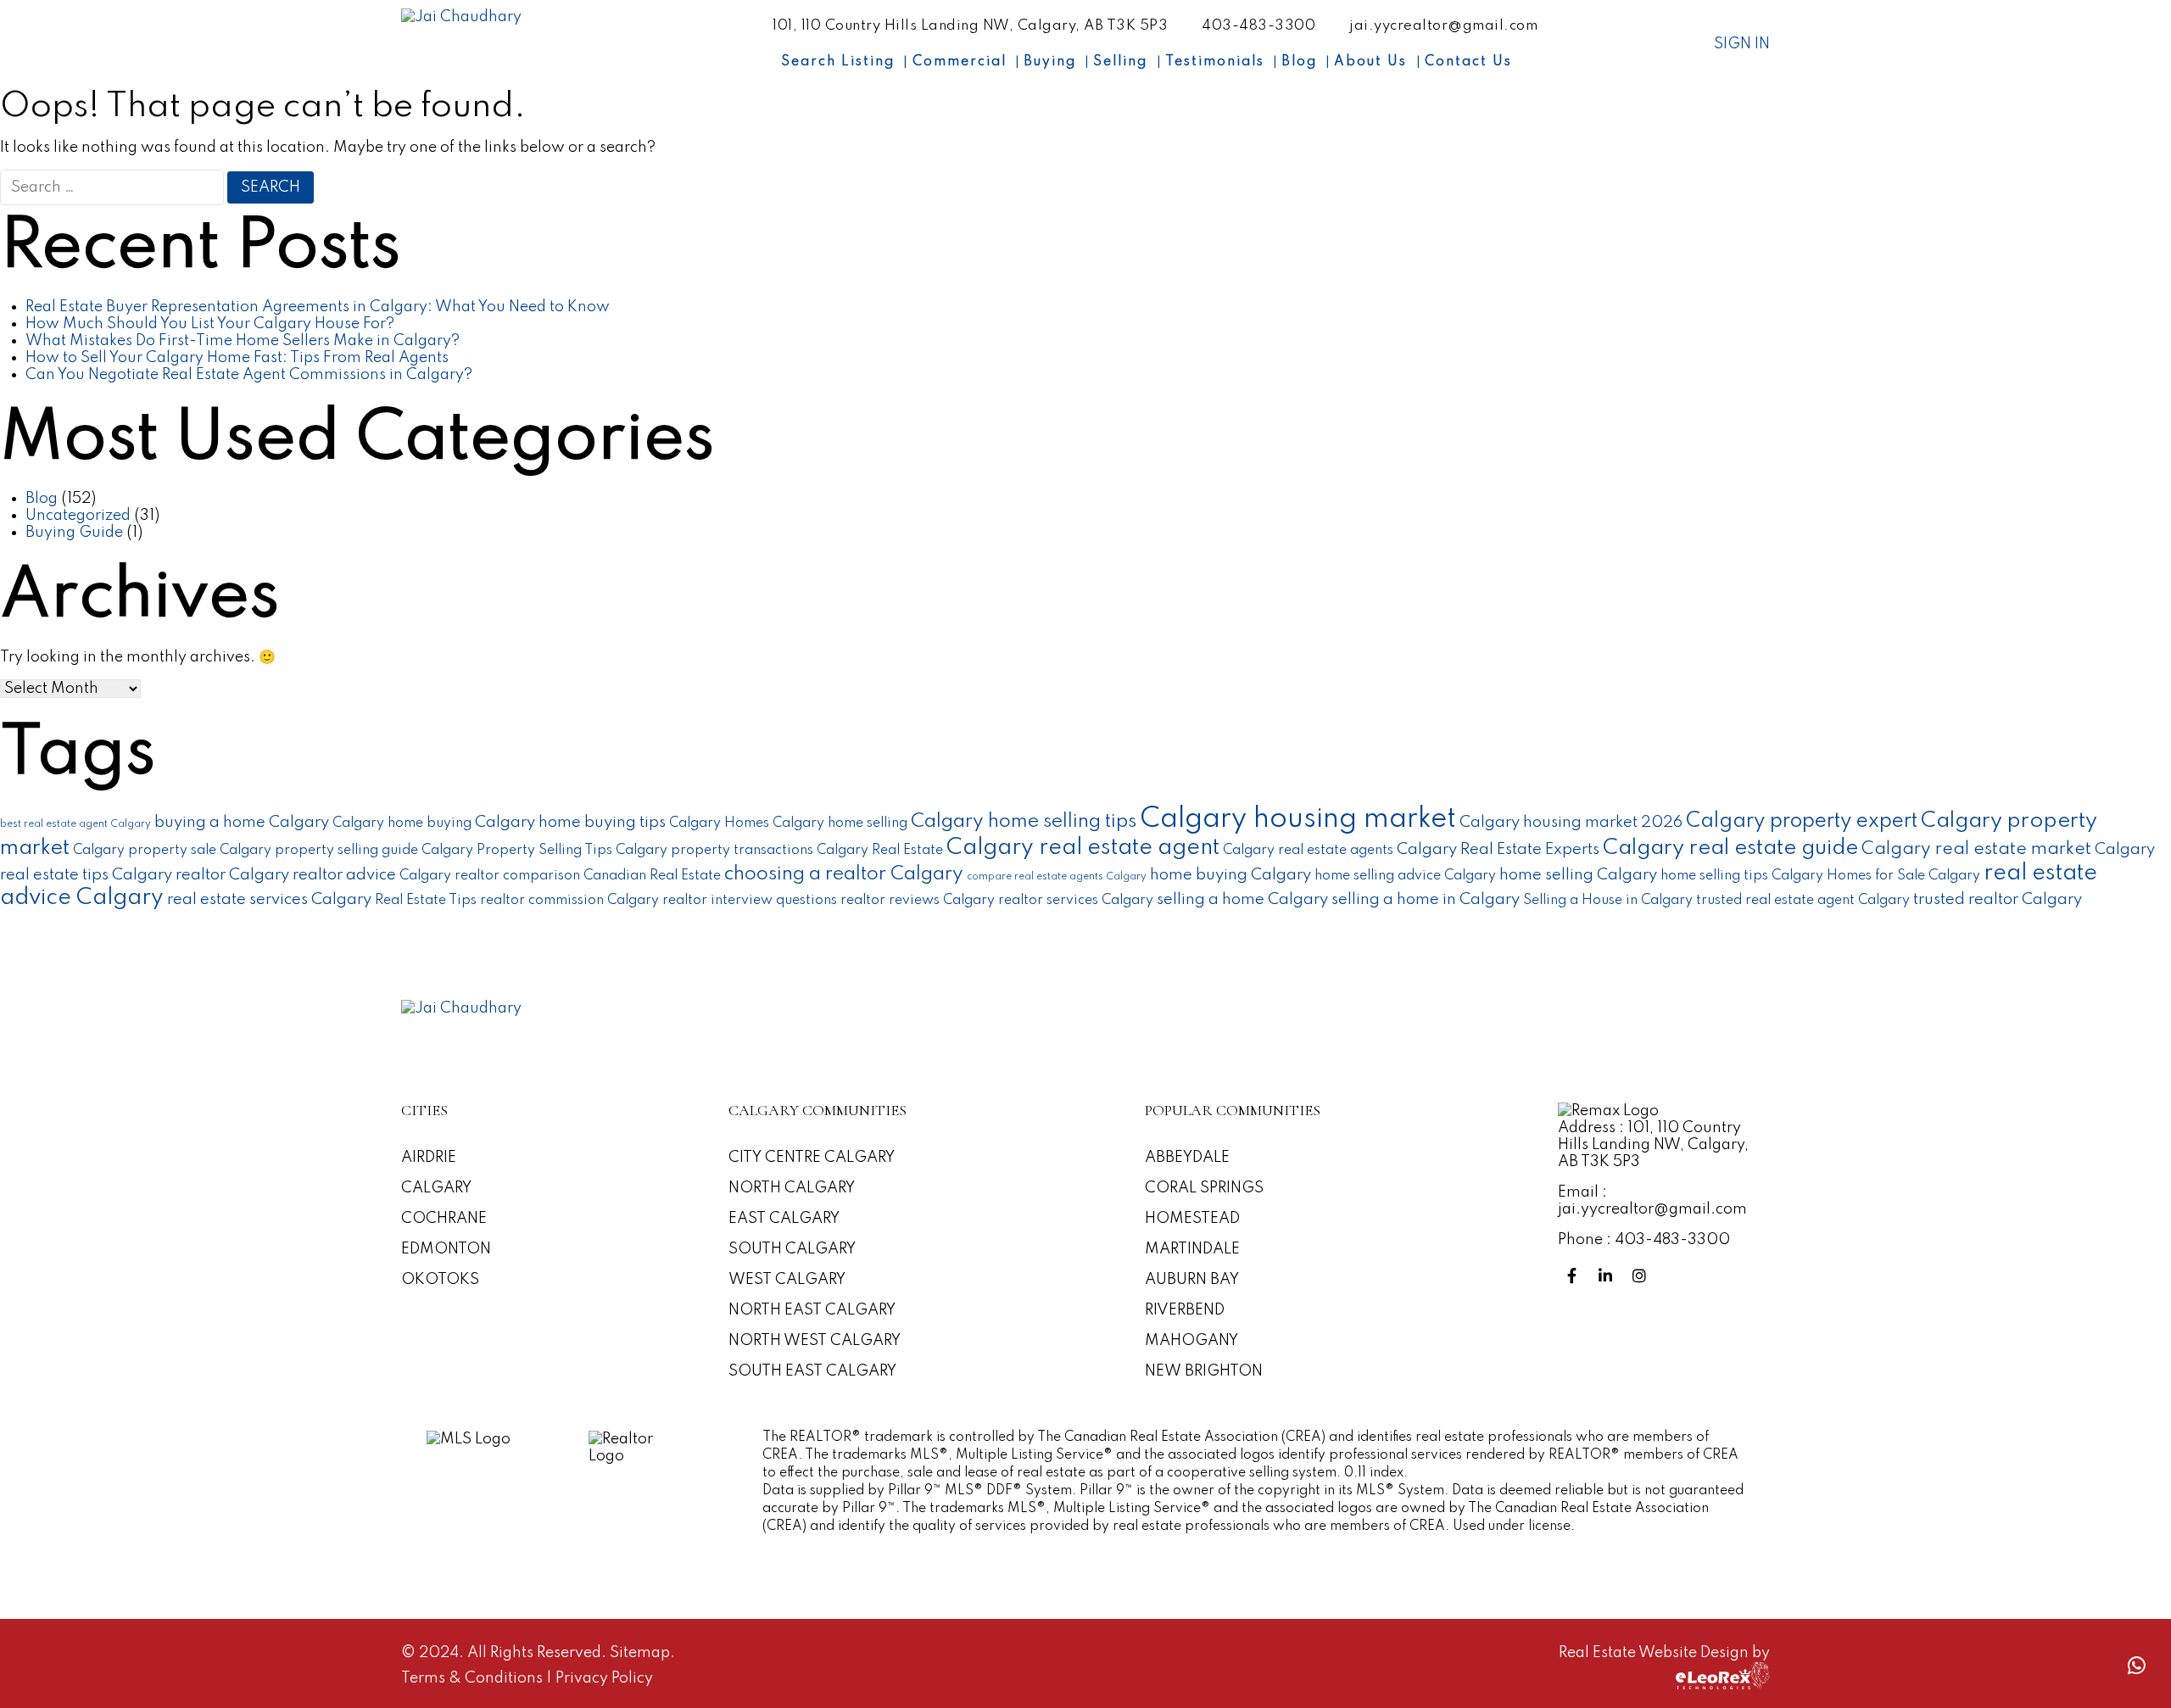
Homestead (1192, 1219)
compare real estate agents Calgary (1057, 877)
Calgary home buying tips (570, 823)
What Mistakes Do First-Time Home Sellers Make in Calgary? (243, 341)
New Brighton (1204, 1371)
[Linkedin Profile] (1609, 1276)
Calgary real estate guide (1730, 848)
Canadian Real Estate (652, 876)
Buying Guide (74, 533)
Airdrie (429, 1158)
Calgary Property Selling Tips (517, 851)
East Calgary (784, 1219)
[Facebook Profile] (1575, 1276)
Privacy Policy (604, 1678)
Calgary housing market (1298, 820)
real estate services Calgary (269, 900)
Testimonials (1215, 62)
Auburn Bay (1192, 1280)
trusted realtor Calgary (1998, 900)
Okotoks (440, 1280)
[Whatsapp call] (2136, 1665)
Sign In (1742, 44)
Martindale (1192, 1249)
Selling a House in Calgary (1608, 901)
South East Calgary (812, 1371)
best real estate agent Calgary (75, 824)
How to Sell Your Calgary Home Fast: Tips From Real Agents (237, 358)
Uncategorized (78, 516)
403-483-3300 (1259, 26)
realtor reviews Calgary (918, 901)
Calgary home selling (840, 823)
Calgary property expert (1802, 821)
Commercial (960, 62)
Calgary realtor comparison (490, 876)
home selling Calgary (1578, 875)
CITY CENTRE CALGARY (812, 1158)
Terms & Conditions (474, 1678)
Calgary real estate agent (1083, 848)
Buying (1050, 62)
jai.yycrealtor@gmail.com (1443, 26)
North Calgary (792, 1188)
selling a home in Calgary (1426, 900)
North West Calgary (815, 1341)
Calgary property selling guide (319, 851)
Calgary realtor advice (313, 875)
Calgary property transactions (714, 851)
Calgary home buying (402, 823)
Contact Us (1468, 62)
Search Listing (838, 62)
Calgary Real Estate (880, 851)
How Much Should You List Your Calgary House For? (210, 324)
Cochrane (444, 1219)
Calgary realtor (169, 875)
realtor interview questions (750, 901)
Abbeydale (1187, 1158)
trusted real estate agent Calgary (1803, 901)
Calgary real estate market (1976, 849)
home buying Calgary (1231, 875)
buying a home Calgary (242, 823)
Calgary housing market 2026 (1571, 823)
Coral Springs (1204, 1188)
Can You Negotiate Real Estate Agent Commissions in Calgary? (249, 375)
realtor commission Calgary (569, 901)
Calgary (436, 1188)
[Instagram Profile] (1643, 1276)
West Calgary (787, 1280)
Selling (1120, 62)
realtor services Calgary (1076, 901)
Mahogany (1192, 1341)
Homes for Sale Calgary (1903, 876)
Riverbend (1185, 1310)
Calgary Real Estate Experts (1498, 850)
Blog (1299, 62)
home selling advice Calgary (1405, 876)
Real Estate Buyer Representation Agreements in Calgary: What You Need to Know (318, 307)
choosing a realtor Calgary (844, 874)
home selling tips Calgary (1742, 876)
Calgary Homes (719, 823)
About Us (1370, 62)
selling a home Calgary (1242, 900)
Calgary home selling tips (1024, 822)
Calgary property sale (145, 851)
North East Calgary (812, 1310)
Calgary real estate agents (1308, 851)
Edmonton (446, 1249)
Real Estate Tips (426, 901)
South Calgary (792, 1249)
